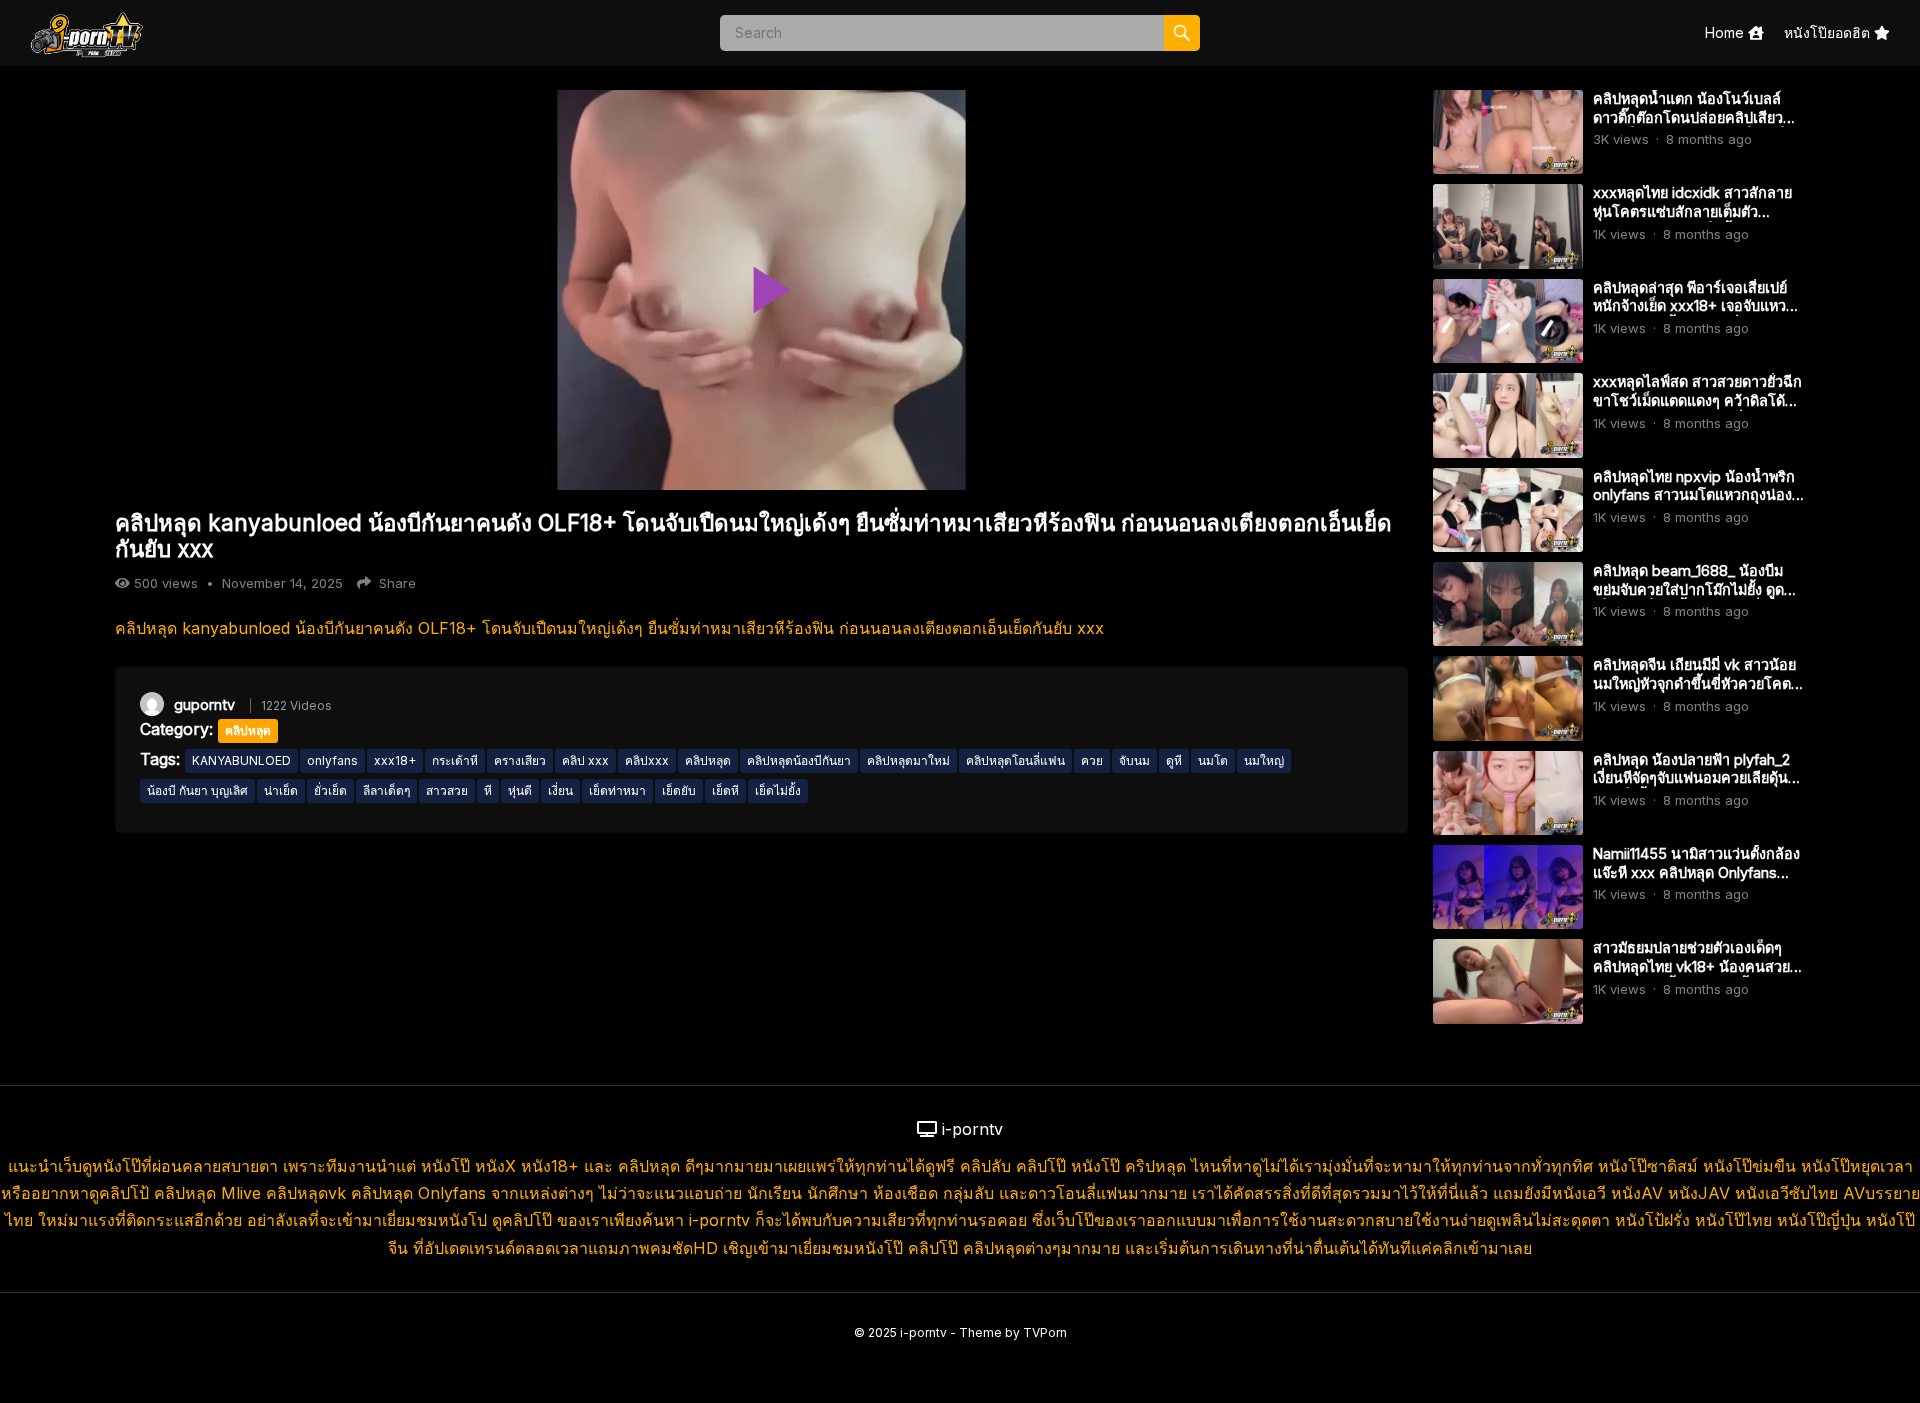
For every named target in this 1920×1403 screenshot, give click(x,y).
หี (488, 790)
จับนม (1134, 760)
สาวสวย (447, 790)
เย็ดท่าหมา (617, 790)
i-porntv (923, 1332)
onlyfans (332, 760)
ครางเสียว (520, 760)
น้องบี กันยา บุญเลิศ (197, 790)
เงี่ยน (560, 790)
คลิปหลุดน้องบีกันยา (799, 760)
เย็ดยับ (679, 790)
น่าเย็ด (281, 790)
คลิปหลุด (248, 730)
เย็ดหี (725, 790)
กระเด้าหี (455, 760)
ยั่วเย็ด (330, 790)
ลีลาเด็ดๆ (386, 790)
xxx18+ (395, 760)
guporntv (204, 704)
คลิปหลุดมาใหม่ (908, 760)
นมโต (1213, 760)
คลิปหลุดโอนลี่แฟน (1015, 760)
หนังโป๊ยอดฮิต (1829, 32)
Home (1726, 32)
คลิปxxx (647, 760)
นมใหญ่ (1264, 760)
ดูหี (1174, 760)
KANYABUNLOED (241, 760)
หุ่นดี (520, 790)
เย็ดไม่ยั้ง (778, 790)
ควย (1092, 760)
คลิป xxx (585, 760)
